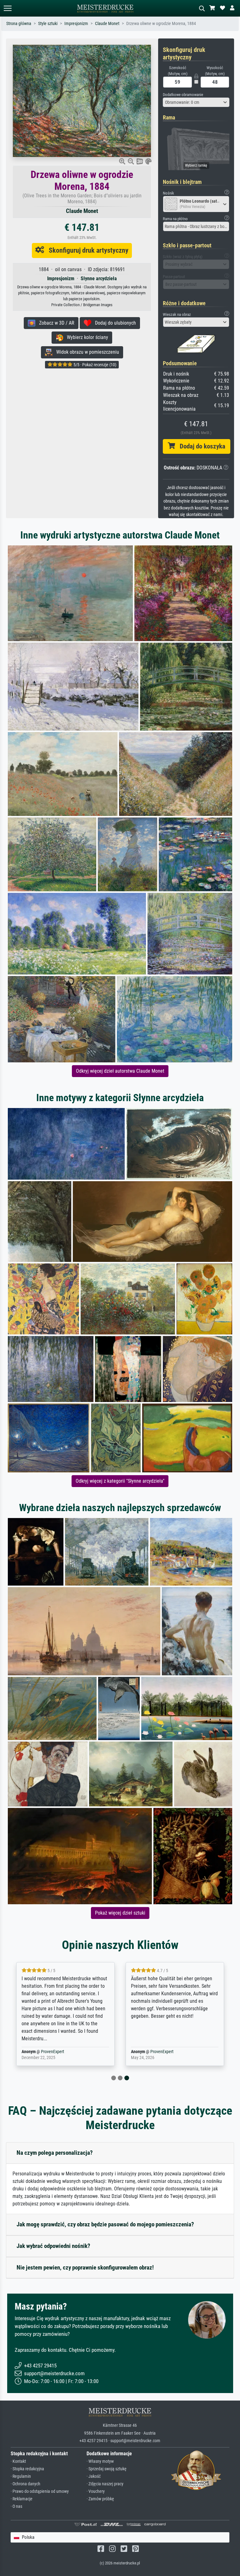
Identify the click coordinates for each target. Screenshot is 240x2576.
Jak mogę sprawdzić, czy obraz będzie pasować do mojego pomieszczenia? (105, 2224)
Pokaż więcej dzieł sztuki (120, 1913)
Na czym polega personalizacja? (55, 2153)
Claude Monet (107, 24)
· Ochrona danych (25, 2484)
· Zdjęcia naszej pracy (105, 2484)
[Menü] (7, 8)
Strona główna (19, 24)
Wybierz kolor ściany (86, 337)
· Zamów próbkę (100, 2499)
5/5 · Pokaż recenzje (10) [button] (94, 365)
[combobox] (196, 102)
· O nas (16, 2506)
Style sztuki (48, 24)
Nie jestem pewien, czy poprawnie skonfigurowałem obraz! (85, 2267)
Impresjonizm (76, 24)
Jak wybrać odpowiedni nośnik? (53, 2246)
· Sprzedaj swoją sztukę (107, 2469)
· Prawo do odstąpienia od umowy (40, 2491)
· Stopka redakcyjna (27, 2469)
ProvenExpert (52, 2052)
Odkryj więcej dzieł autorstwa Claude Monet (120, 1071)
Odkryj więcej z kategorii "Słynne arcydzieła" (120, 1481)
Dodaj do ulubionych (114, 323)
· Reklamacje (22, 2499)
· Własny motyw (100, 2461)
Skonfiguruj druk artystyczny (86, 250)
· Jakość (94, 2476)
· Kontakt (18, 2461)
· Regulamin (21, 2476)
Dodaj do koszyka (200, 446)
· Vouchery (96, 2491)
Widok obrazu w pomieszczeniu (86, 352)
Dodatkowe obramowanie (183, 95)
